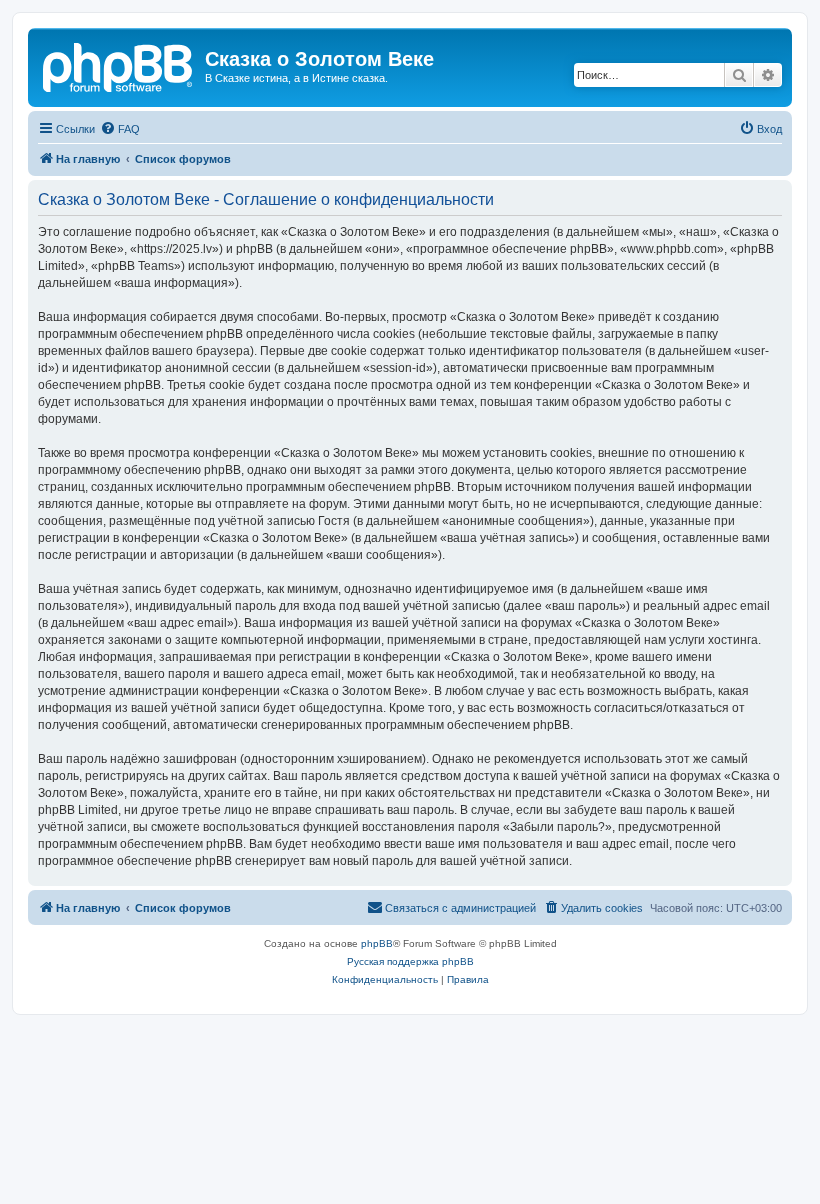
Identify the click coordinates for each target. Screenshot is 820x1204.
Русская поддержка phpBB (410, 961)
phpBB (377, 943)
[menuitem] (120, 129)
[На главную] (119, 65)
